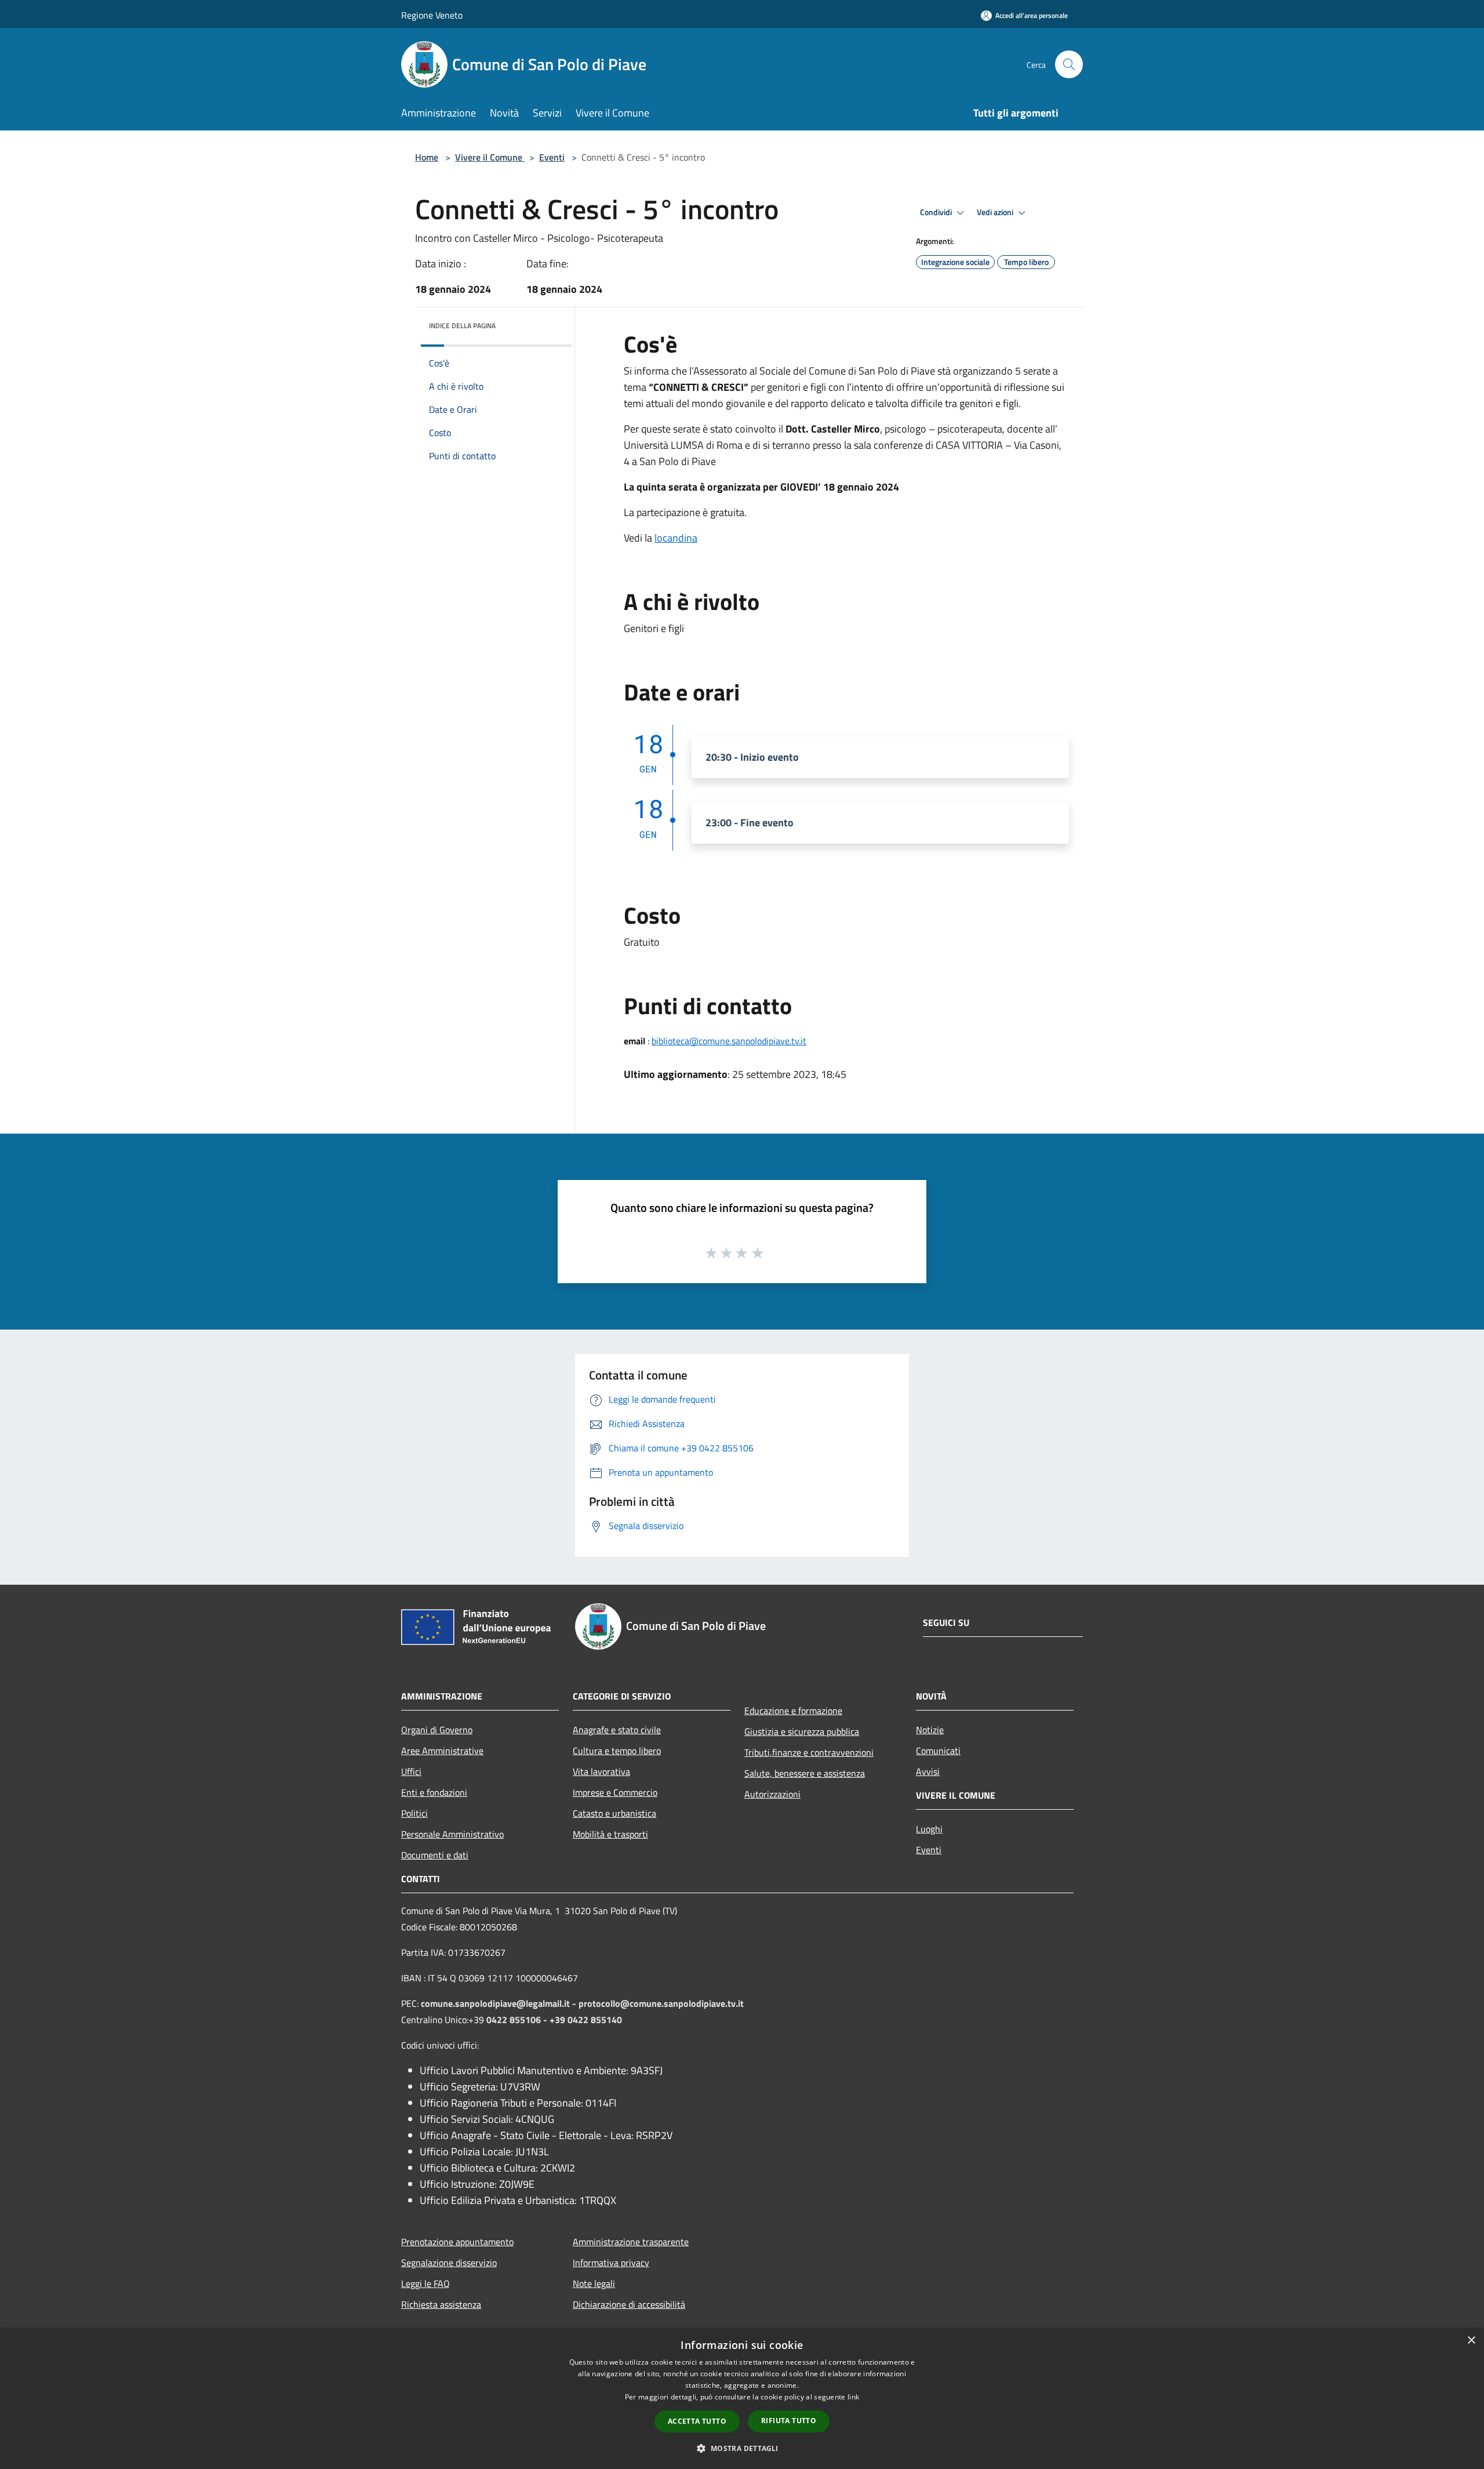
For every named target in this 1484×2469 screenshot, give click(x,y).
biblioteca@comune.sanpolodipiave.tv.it (729, 1041)
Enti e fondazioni (434, 1792)
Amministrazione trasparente (631, 2242)
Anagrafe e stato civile (617, 1730)
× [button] (1471, 2341)
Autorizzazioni (772, 1794)
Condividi (937, 212)
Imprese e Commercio (615, 1792)
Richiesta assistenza (441, 2304)
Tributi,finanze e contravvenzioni (809, 1752)
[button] (742, 2448)
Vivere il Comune (490, 157)
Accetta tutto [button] (697, 2421)
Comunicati (938, 1751)
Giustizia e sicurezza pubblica (802, 1731)
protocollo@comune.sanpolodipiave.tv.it (661, 2003)
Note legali (594, 2283)
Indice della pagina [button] (462, 326)
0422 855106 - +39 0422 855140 (554, 2020)
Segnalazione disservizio (449, 2263)
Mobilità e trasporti (610, 1834)
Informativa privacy (611, 2263)
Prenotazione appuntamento (457, 2242)
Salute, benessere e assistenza (805, 1773)
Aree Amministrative (442, 1751)
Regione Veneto (432, 15)
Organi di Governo (437, 1730)
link (853, 2397)
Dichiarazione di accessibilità (629, 2304)
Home (427, 157)
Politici (414, 1813)
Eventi (552, 157)
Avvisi (928, 1771)
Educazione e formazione (793, 1711)
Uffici (411, 1771)
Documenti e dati (435, 1855)
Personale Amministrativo (452, 1834)
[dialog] (742, 2399)
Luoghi (929, 1829)
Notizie (930, 1730)
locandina (676, 538)
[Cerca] (1069, 64)
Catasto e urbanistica (614, 1813)
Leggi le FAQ (425, 2283)
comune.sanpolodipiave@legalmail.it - (500, 2003)
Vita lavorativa (601, 1771)
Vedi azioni (996, 212)
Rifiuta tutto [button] (789, 2421)
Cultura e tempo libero (617, 1751)
